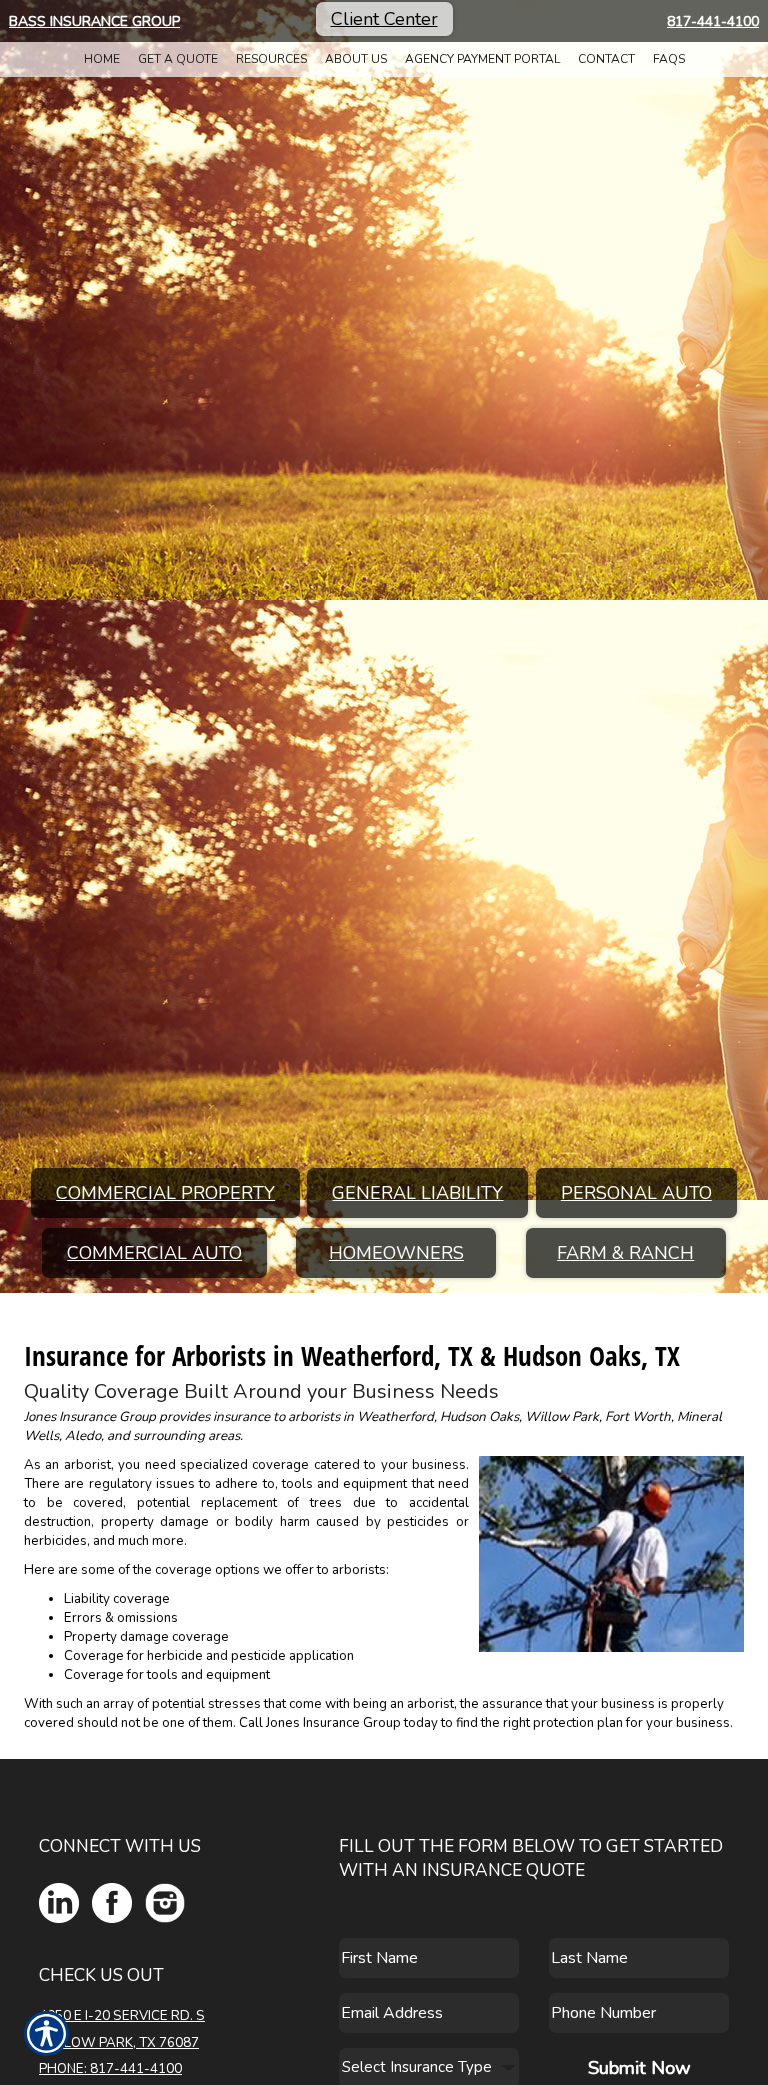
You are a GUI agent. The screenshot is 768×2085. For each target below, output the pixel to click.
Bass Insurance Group (94, 21)
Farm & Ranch (625, 1253)
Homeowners (396, 1253)
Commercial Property (165, 1193)
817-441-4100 (713, 21)
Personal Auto (636, 1193)
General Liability (417, 1193)
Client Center (384, 19)
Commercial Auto (154, 1253)
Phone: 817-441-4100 (110, 2069)
